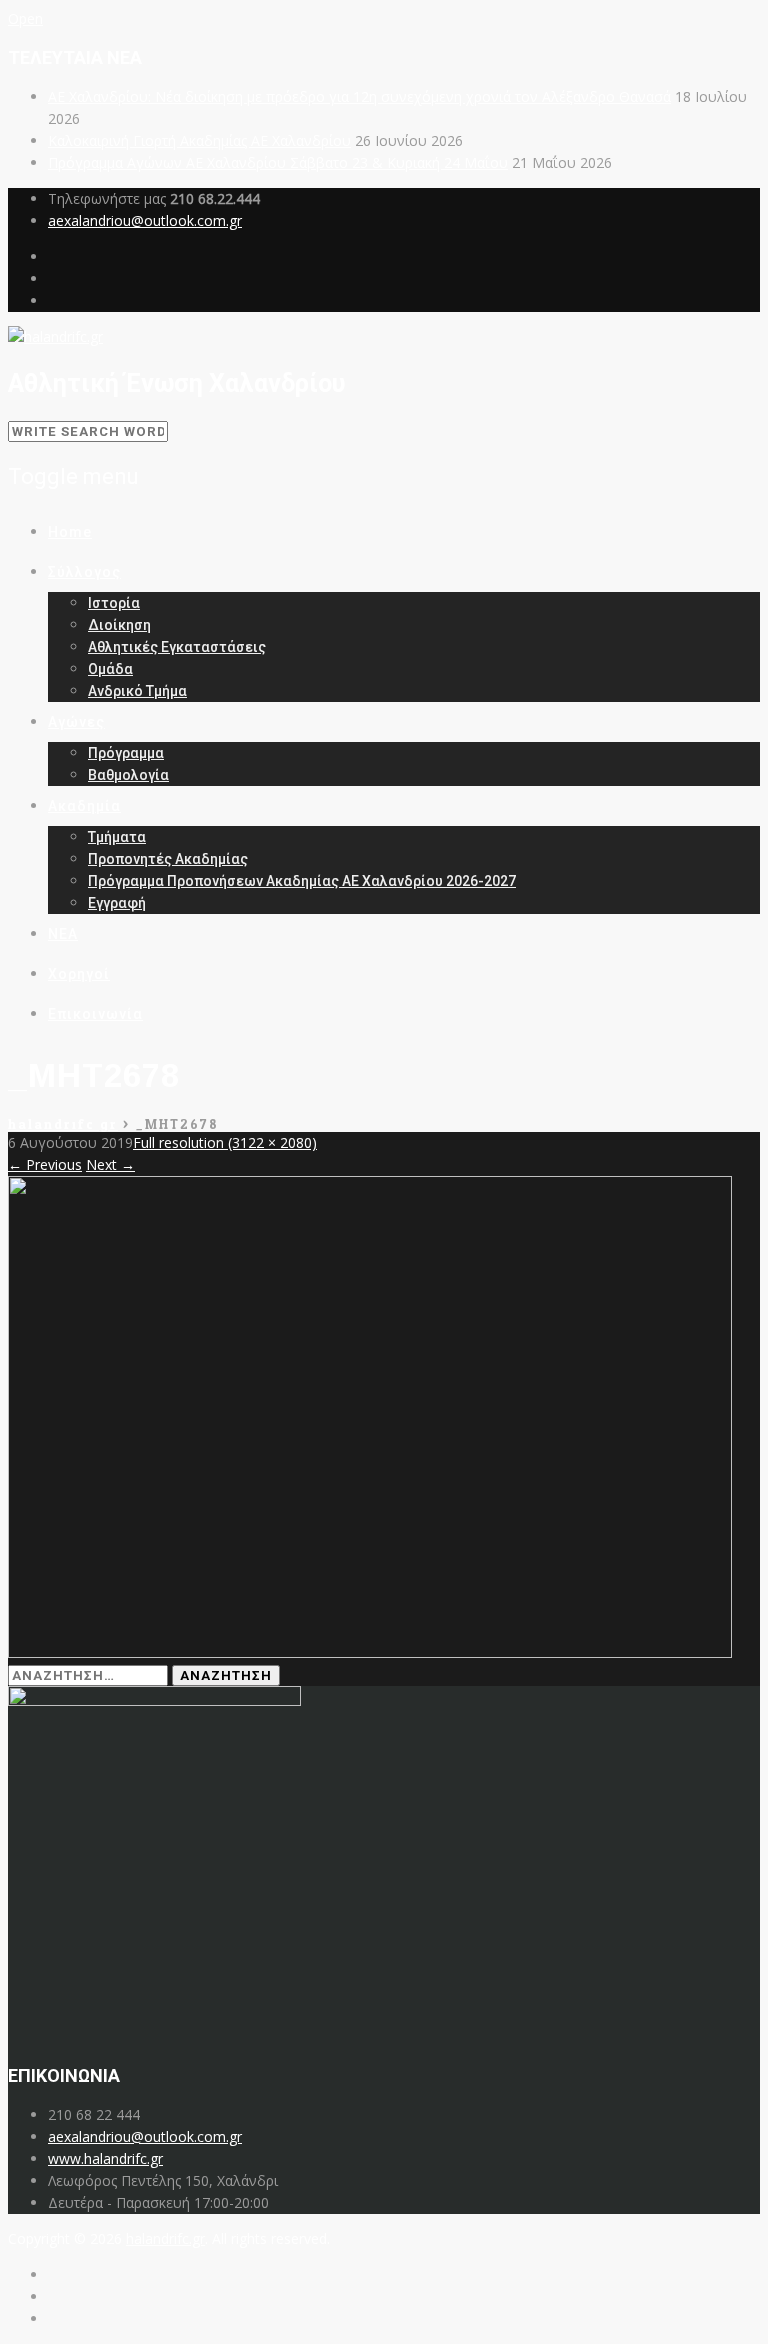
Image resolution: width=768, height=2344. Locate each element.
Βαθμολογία (128, 775)
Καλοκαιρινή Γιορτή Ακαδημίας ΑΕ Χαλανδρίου (199, 140)
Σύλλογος (84, 572)
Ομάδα (110, 669)
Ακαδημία (84, 806)
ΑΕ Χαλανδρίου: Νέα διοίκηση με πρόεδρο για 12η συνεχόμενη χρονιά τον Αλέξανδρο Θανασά (359, 96)
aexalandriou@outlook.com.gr (145, 220)
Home (70, 532)
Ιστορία (114, 603)
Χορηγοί (79, 974)
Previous (45, 1164)
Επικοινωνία (95, 1014)
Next (110, 1164)
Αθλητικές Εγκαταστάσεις (177, 647)
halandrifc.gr (165, 2238)
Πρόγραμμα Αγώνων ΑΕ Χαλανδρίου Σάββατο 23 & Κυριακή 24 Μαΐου (278, 162)
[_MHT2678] (370, 1652)
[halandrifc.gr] (55, 336)
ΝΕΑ (63, 934)
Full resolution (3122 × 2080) (225, 1142)
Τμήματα (117, 837)
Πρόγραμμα (126, 753)
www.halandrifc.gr (105, 2158)
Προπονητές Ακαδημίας (168, 859)
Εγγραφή (117, 903)
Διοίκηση (119, 625)
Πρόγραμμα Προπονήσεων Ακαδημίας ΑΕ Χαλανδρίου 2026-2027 (302, 881)
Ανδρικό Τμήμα (137, 691)
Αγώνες (76, 722)
